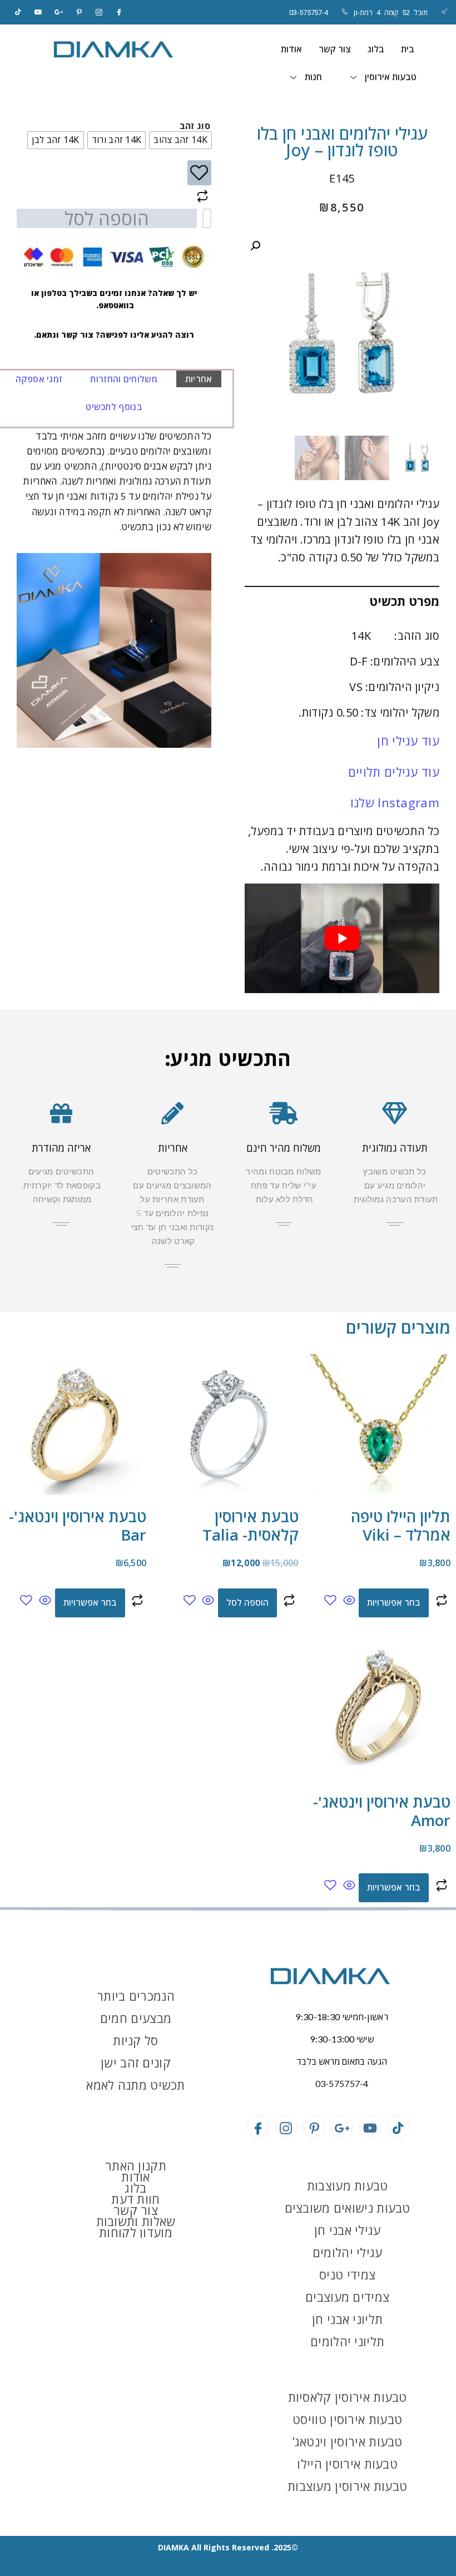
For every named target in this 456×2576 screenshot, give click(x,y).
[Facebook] (120, 12)
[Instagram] (99, 12)
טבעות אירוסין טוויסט (347, 2419)
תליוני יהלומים (347, 2341)
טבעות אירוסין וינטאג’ (348, 2441)
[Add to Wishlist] (199, 173)
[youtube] (38, 12)
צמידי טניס (347, 2274)
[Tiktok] (18, 12)
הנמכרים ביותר (136, 1996)
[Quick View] (349, 1601)
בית (408, 49)
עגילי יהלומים (348, 2252)
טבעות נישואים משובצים (348, 2208)
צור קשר (335, 49)
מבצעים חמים (136, 2018)
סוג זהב (195, 126)
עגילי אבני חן (348, 2230)
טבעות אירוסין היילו (347, 2464)
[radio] (180, 140)
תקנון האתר (136, 2165)
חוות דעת (135, 2199)
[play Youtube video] (342, 938)
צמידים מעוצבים (347, 2297)
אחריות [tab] (199, 379)
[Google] (59, 12)
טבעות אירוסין (391, 77)
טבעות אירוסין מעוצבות (347, 2486)
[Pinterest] (79, 12)
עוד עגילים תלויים (394, 772)
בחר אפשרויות (394, 1602)
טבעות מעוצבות (348, 2185)
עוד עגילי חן (408, 741)
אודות (291, 49)
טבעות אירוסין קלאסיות (348, 2397)
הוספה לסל (107, 218)
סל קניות (135, 2040)
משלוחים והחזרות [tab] (124, 379)
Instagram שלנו (395, 802)
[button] (255, 246)
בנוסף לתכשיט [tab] (114, 407)
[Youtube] (370, 2127)
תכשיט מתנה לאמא (136, 2085)
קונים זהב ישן (136, 2062)
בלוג (376, 49)
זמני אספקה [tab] (39, 379)
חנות (313, 77)
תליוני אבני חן (347, 2319)
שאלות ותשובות (136, 2221)
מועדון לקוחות (136, 2232)
